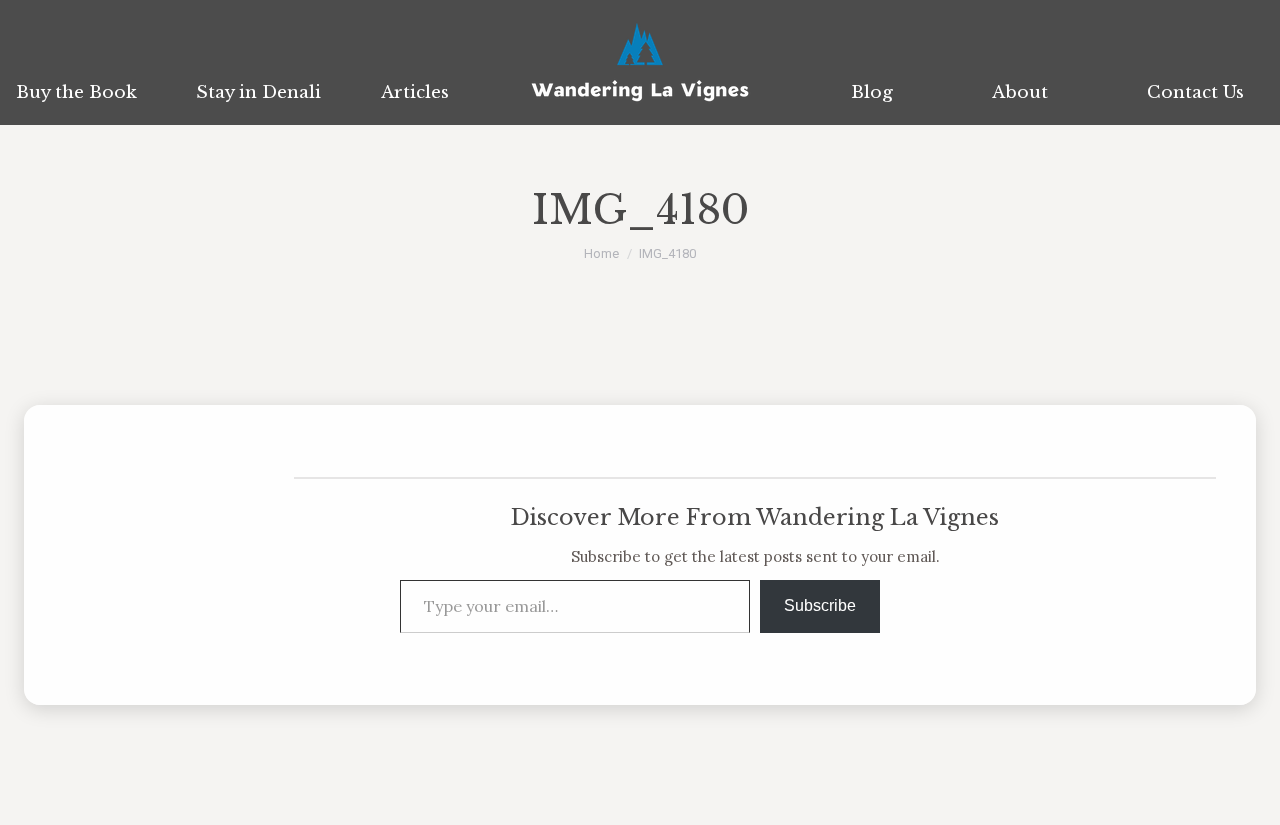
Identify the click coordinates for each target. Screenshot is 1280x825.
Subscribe (820, 605)
